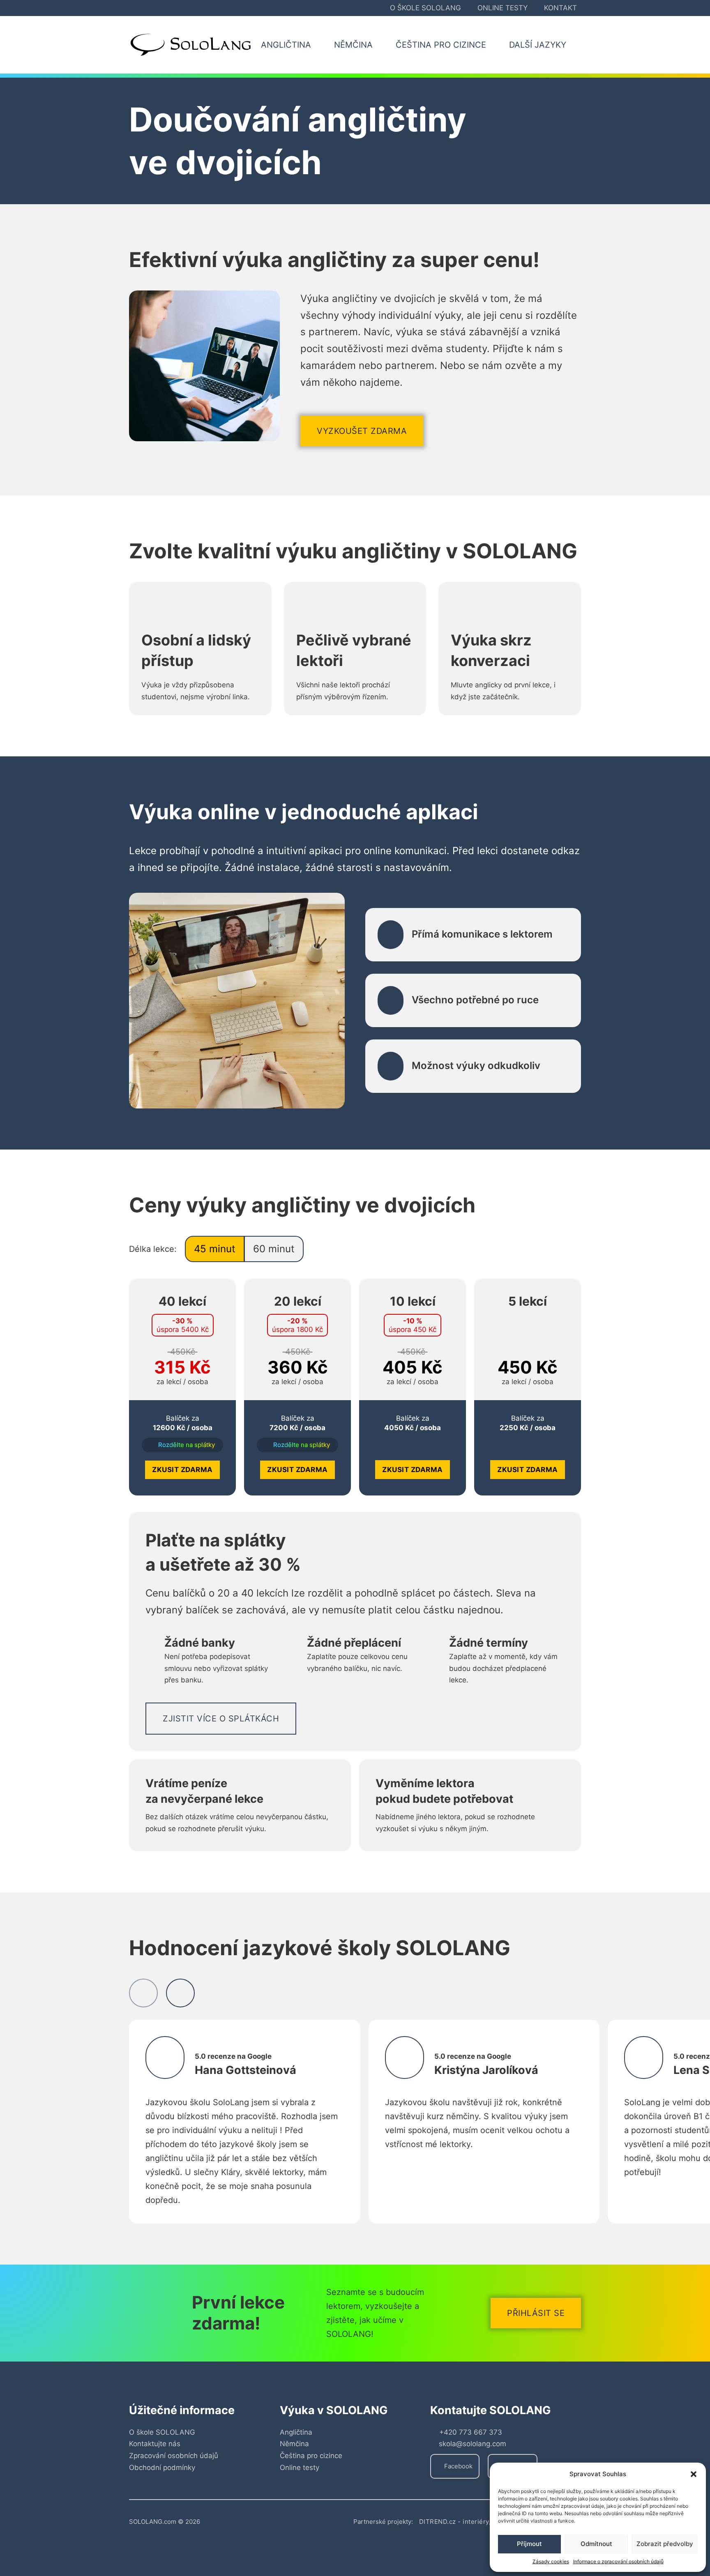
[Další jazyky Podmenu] (576, 45)
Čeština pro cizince (311, 2456)
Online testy (503, 8)
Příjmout (529, 2544)
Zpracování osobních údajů (174, 2456)
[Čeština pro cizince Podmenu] (496, 45)
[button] (694, 2474)
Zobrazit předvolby (665, 2544)
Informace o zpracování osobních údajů (618, 2561)
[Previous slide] (143, 1993)
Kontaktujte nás (155, 2444)
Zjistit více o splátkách (221, 1719)
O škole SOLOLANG (425, 8)
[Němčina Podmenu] (382, 45)
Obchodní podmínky (162, 2468)
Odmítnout (596, 2544)
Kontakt (560, 8)
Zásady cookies (551, 2561)
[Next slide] (180, 1993)
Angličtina (296, 2432)
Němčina (294, 2444)
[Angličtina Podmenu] (320, 45)
